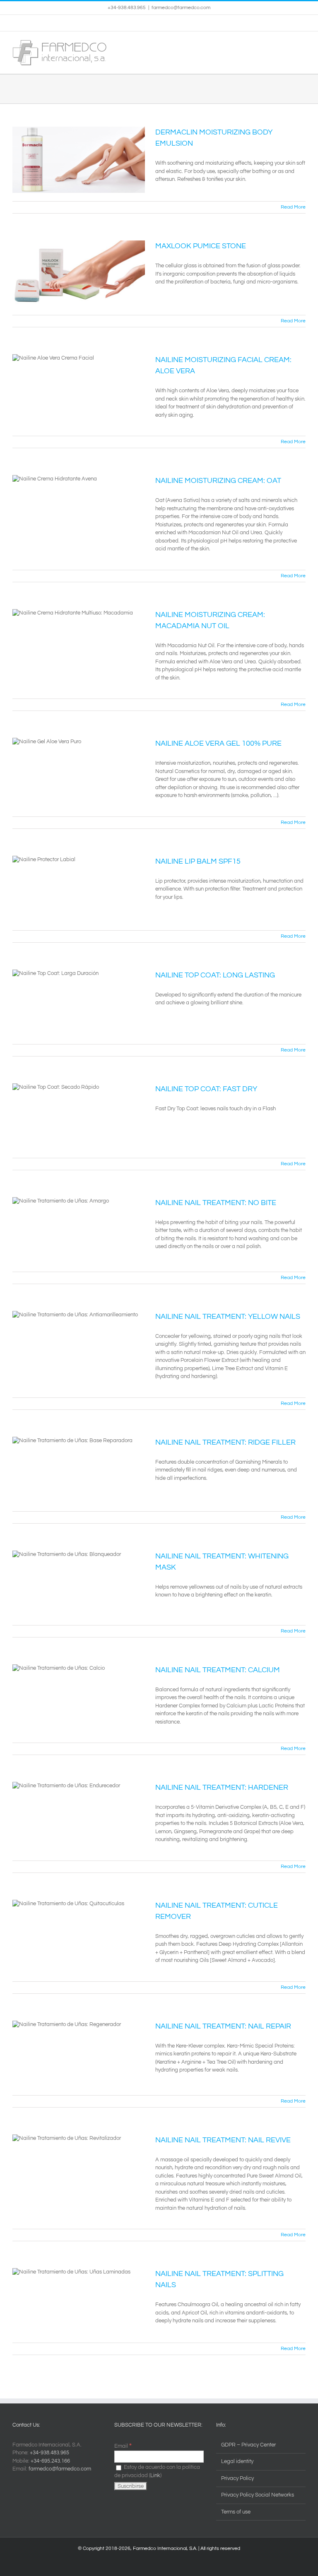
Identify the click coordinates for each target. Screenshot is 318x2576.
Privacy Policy (237, 2478)
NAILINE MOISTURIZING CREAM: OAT (218, 481)
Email (123, 2446)
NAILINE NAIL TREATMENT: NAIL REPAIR (223, 2026)
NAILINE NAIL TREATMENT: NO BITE (216, 1203)
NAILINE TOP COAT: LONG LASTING (215, 975)
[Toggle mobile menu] (302, 44)
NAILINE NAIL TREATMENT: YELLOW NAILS (228, 1317)
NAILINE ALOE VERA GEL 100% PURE (218, 743)
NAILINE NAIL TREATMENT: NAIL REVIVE (223, 2140)
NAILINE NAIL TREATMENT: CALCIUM (218, 1670)
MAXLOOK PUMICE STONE (201, 246)
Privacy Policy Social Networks (258, 2495)
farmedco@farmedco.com (181, 8)
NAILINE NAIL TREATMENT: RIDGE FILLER (225, 1442)
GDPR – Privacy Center (248, 2445)
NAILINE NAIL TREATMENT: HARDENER (222, 1787)
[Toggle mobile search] (287, 44)
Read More (293, 207)
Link (155, 2475)
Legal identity (237, 2461)
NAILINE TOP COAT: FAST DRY (206, 1089)
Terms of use (236, 2512)
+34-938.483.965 (49, 2453)
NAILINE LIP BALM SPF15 (198, 861)
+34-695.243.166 (50, 2461)
